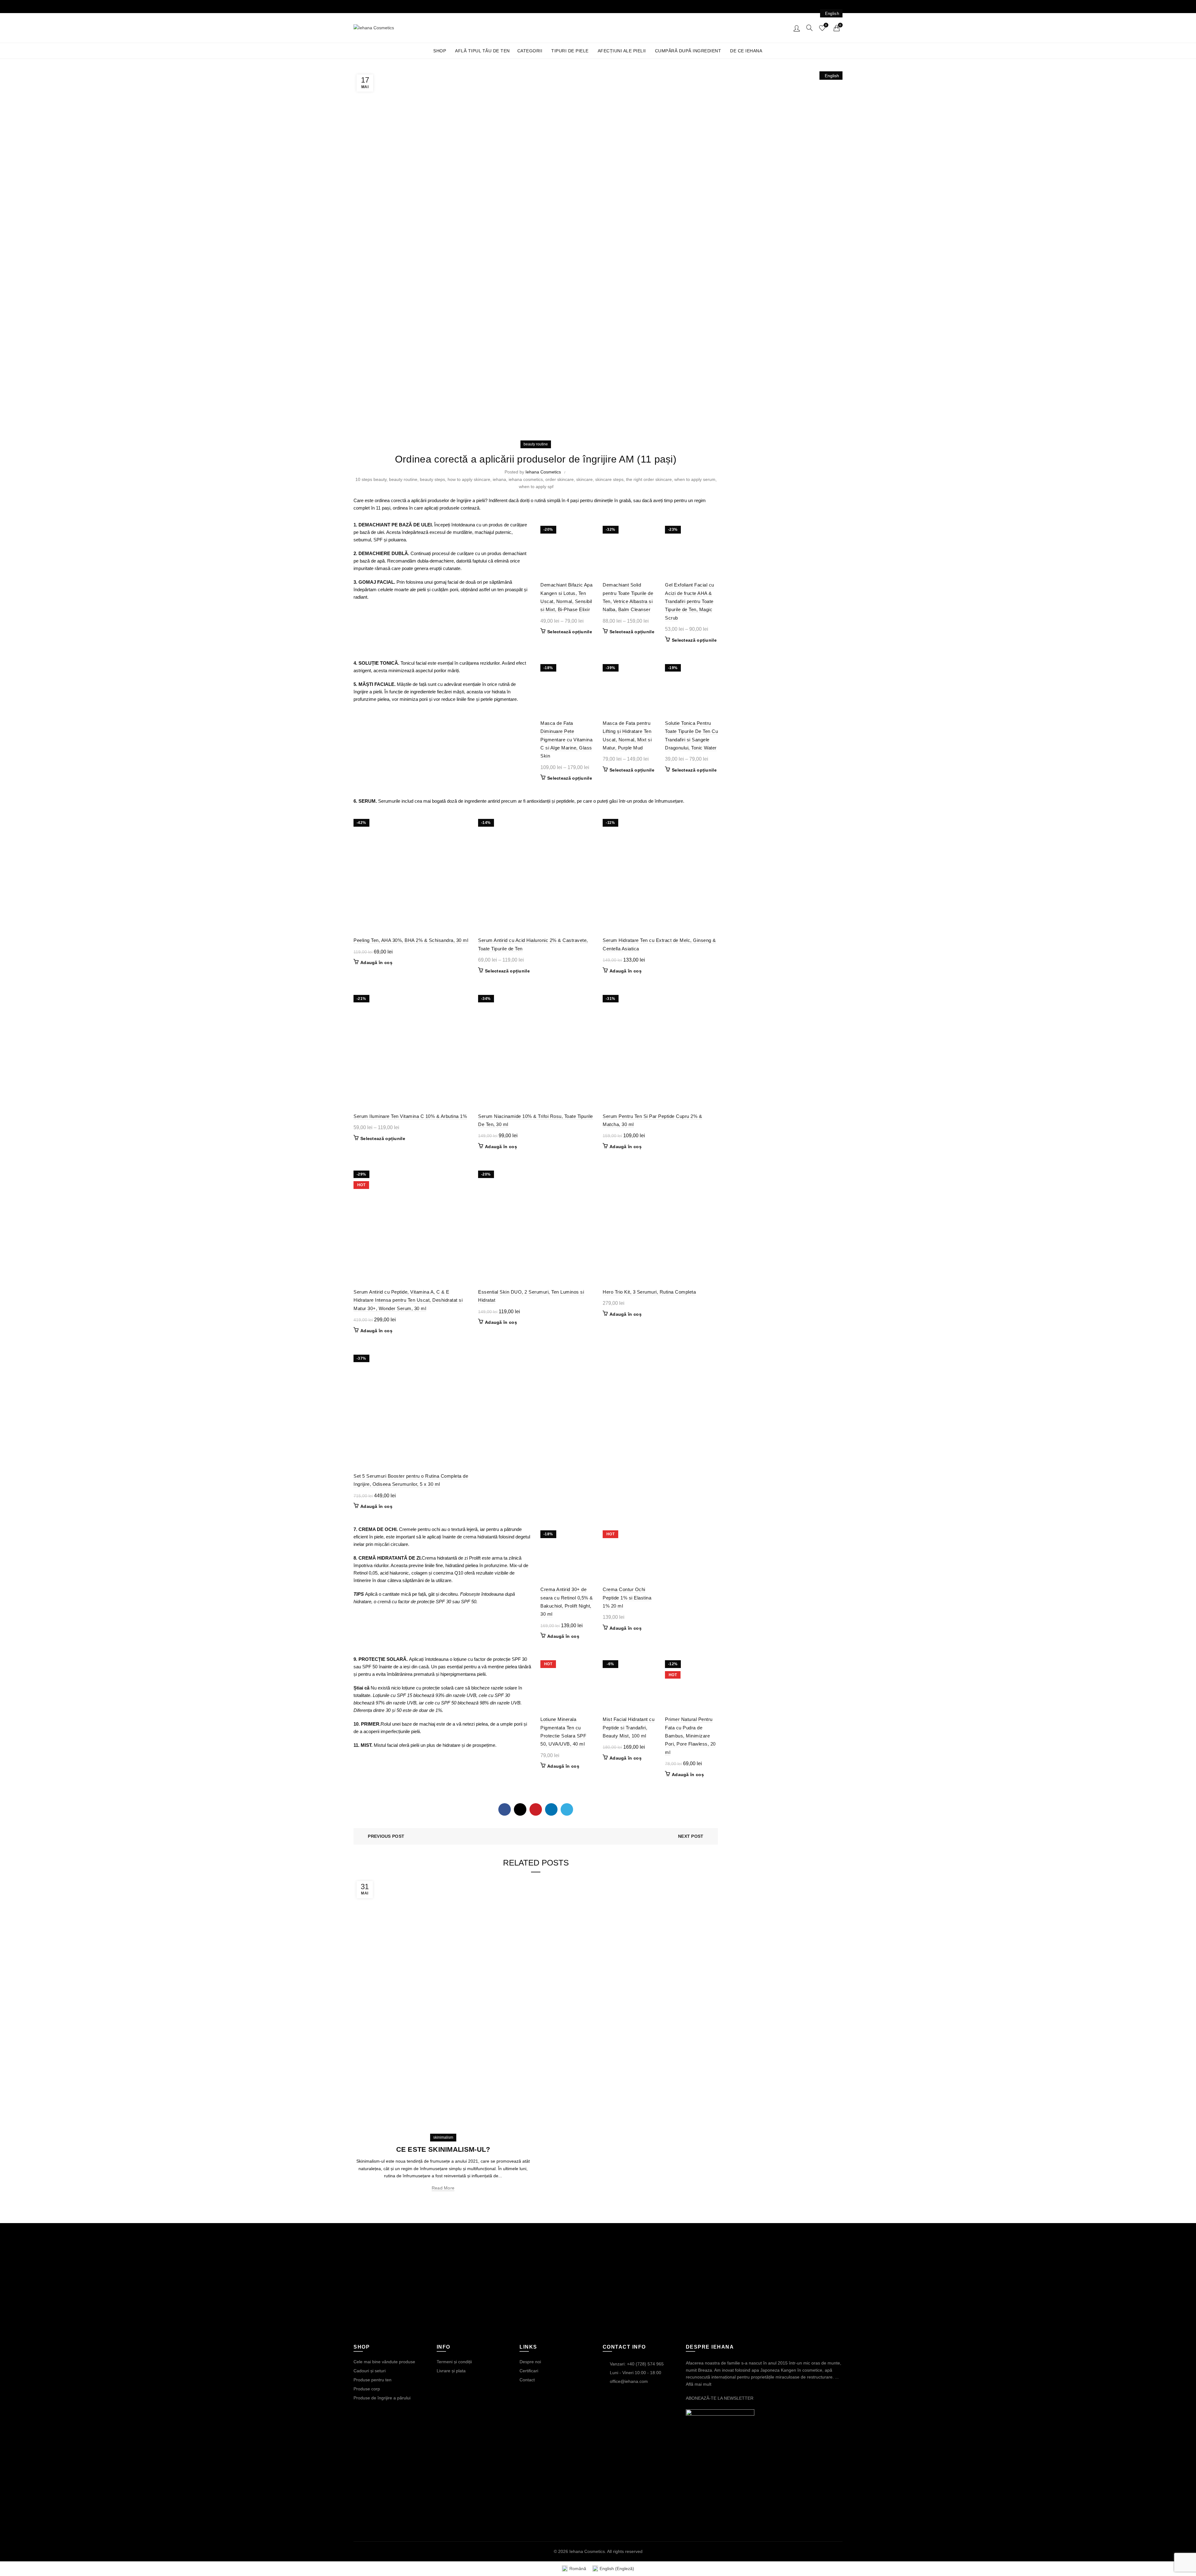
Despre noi (530, 2362)
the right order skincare (649, 479)
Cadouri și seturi (370, 2371)
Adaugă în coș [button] (376, 962)
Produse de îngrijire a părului (382, 2398)
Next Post (691, 1836)
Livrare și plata (451, 2371)
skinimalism (443, 2137)
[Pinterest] (536, 1809)
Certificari (529, 2371)
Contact (527, 2380)
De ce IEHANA (746, 51)
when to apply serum (695, 479)
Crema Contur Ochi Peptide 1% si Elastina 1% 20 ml (627, 1598)
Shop (440, 51)
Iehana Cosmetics (587, 2551)
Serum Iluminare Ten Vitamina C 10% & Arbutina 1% (410, 1116)
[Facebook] (505, 1809)
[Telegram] (567, 1809)
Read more (443, 2188)
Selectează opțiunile (570, 632)
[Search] (809, 28)
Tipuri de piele (570, 51)
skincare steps (609, 479)
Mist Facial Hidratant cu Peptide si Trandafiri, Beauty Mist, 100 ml (629, 1728)
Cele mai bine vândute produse (384, 2362)
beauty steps (432, 479)
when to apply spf (536, 487)
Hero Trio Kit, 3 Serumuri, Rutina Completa (649, 1292)
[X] (520, 1809)
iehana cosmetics (526, 479)
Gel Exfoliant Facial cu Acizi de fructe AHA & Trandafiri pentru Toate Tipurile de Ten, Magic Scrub (690, 601)
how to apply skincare (469, 479)
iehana (499, 479)
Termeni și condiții (454, 2362)
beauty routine (536, 444)
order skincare (560, 479)
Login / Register (797, 28)
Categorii (530, 51)
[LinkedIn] (551, 1809)
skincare (584, 479)
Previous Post (386, 1836)
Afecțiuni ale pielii (622, 51)
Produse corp (367, 2389)
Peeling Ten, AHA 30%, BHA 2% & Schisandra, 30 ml (411, 940)
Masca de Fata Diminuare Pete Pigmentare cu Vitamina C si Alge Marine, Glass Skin (566, 740)
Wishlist (826, 25)
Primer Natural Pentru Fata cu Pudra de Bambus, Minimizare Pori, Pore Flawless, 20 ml (690, 1736)
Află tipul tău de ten (482, 51)
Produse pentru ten (373, 2380)
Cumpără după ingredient (688, 51)
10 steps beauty (371, 479)
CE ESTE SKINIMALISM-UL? (443, 2149)
